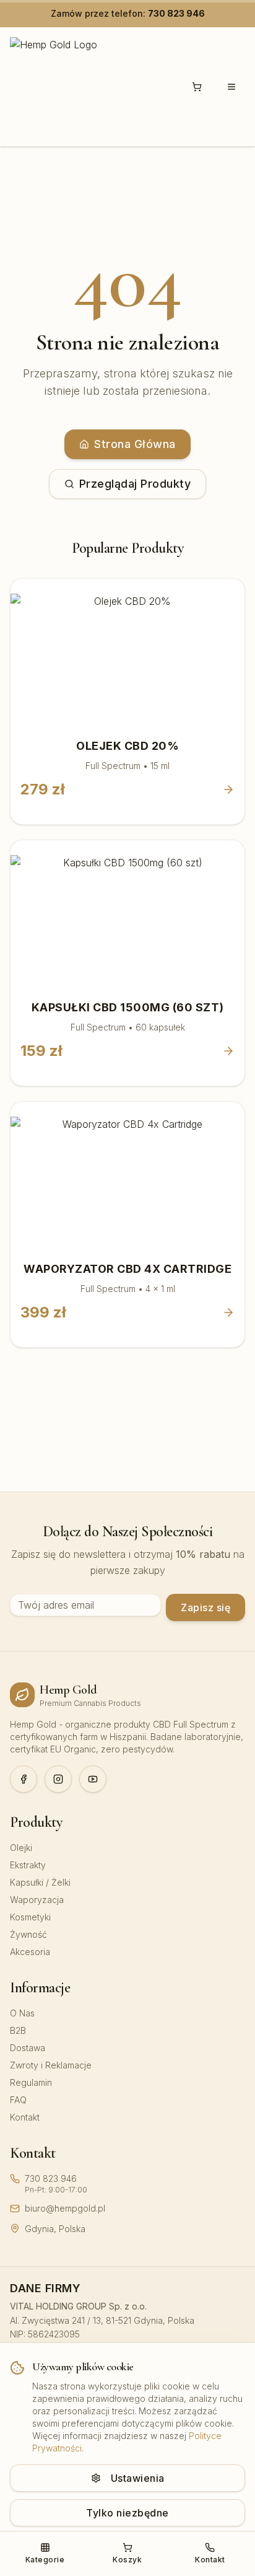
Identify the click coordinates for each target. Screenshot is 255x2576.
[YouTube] (93, 1779)
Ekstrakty (28, 1865)
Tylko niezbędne (127, 2513)
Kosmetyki (30, 1917)
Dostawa (28, 2048)
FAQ (18, 2100)
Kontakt (25, 2117)
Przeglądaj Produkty (135, 484)
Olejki (21, 1848)
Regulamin (31, 2082)
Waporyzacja (37, 1900)
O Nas (22, 2013)
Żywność (28, 1934)
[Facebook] (24, 1779)
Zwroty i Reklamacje (51, 2065)
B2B (18, 2030)
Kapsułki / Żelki (40, 1882)
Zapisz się (205, 1607)
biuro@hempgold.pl (65, 2208)
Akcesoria (30, 1952)
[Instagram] (58, 1779)
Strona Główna (135, 444)
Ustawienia (138, 2478)
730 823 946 (176, 13)
